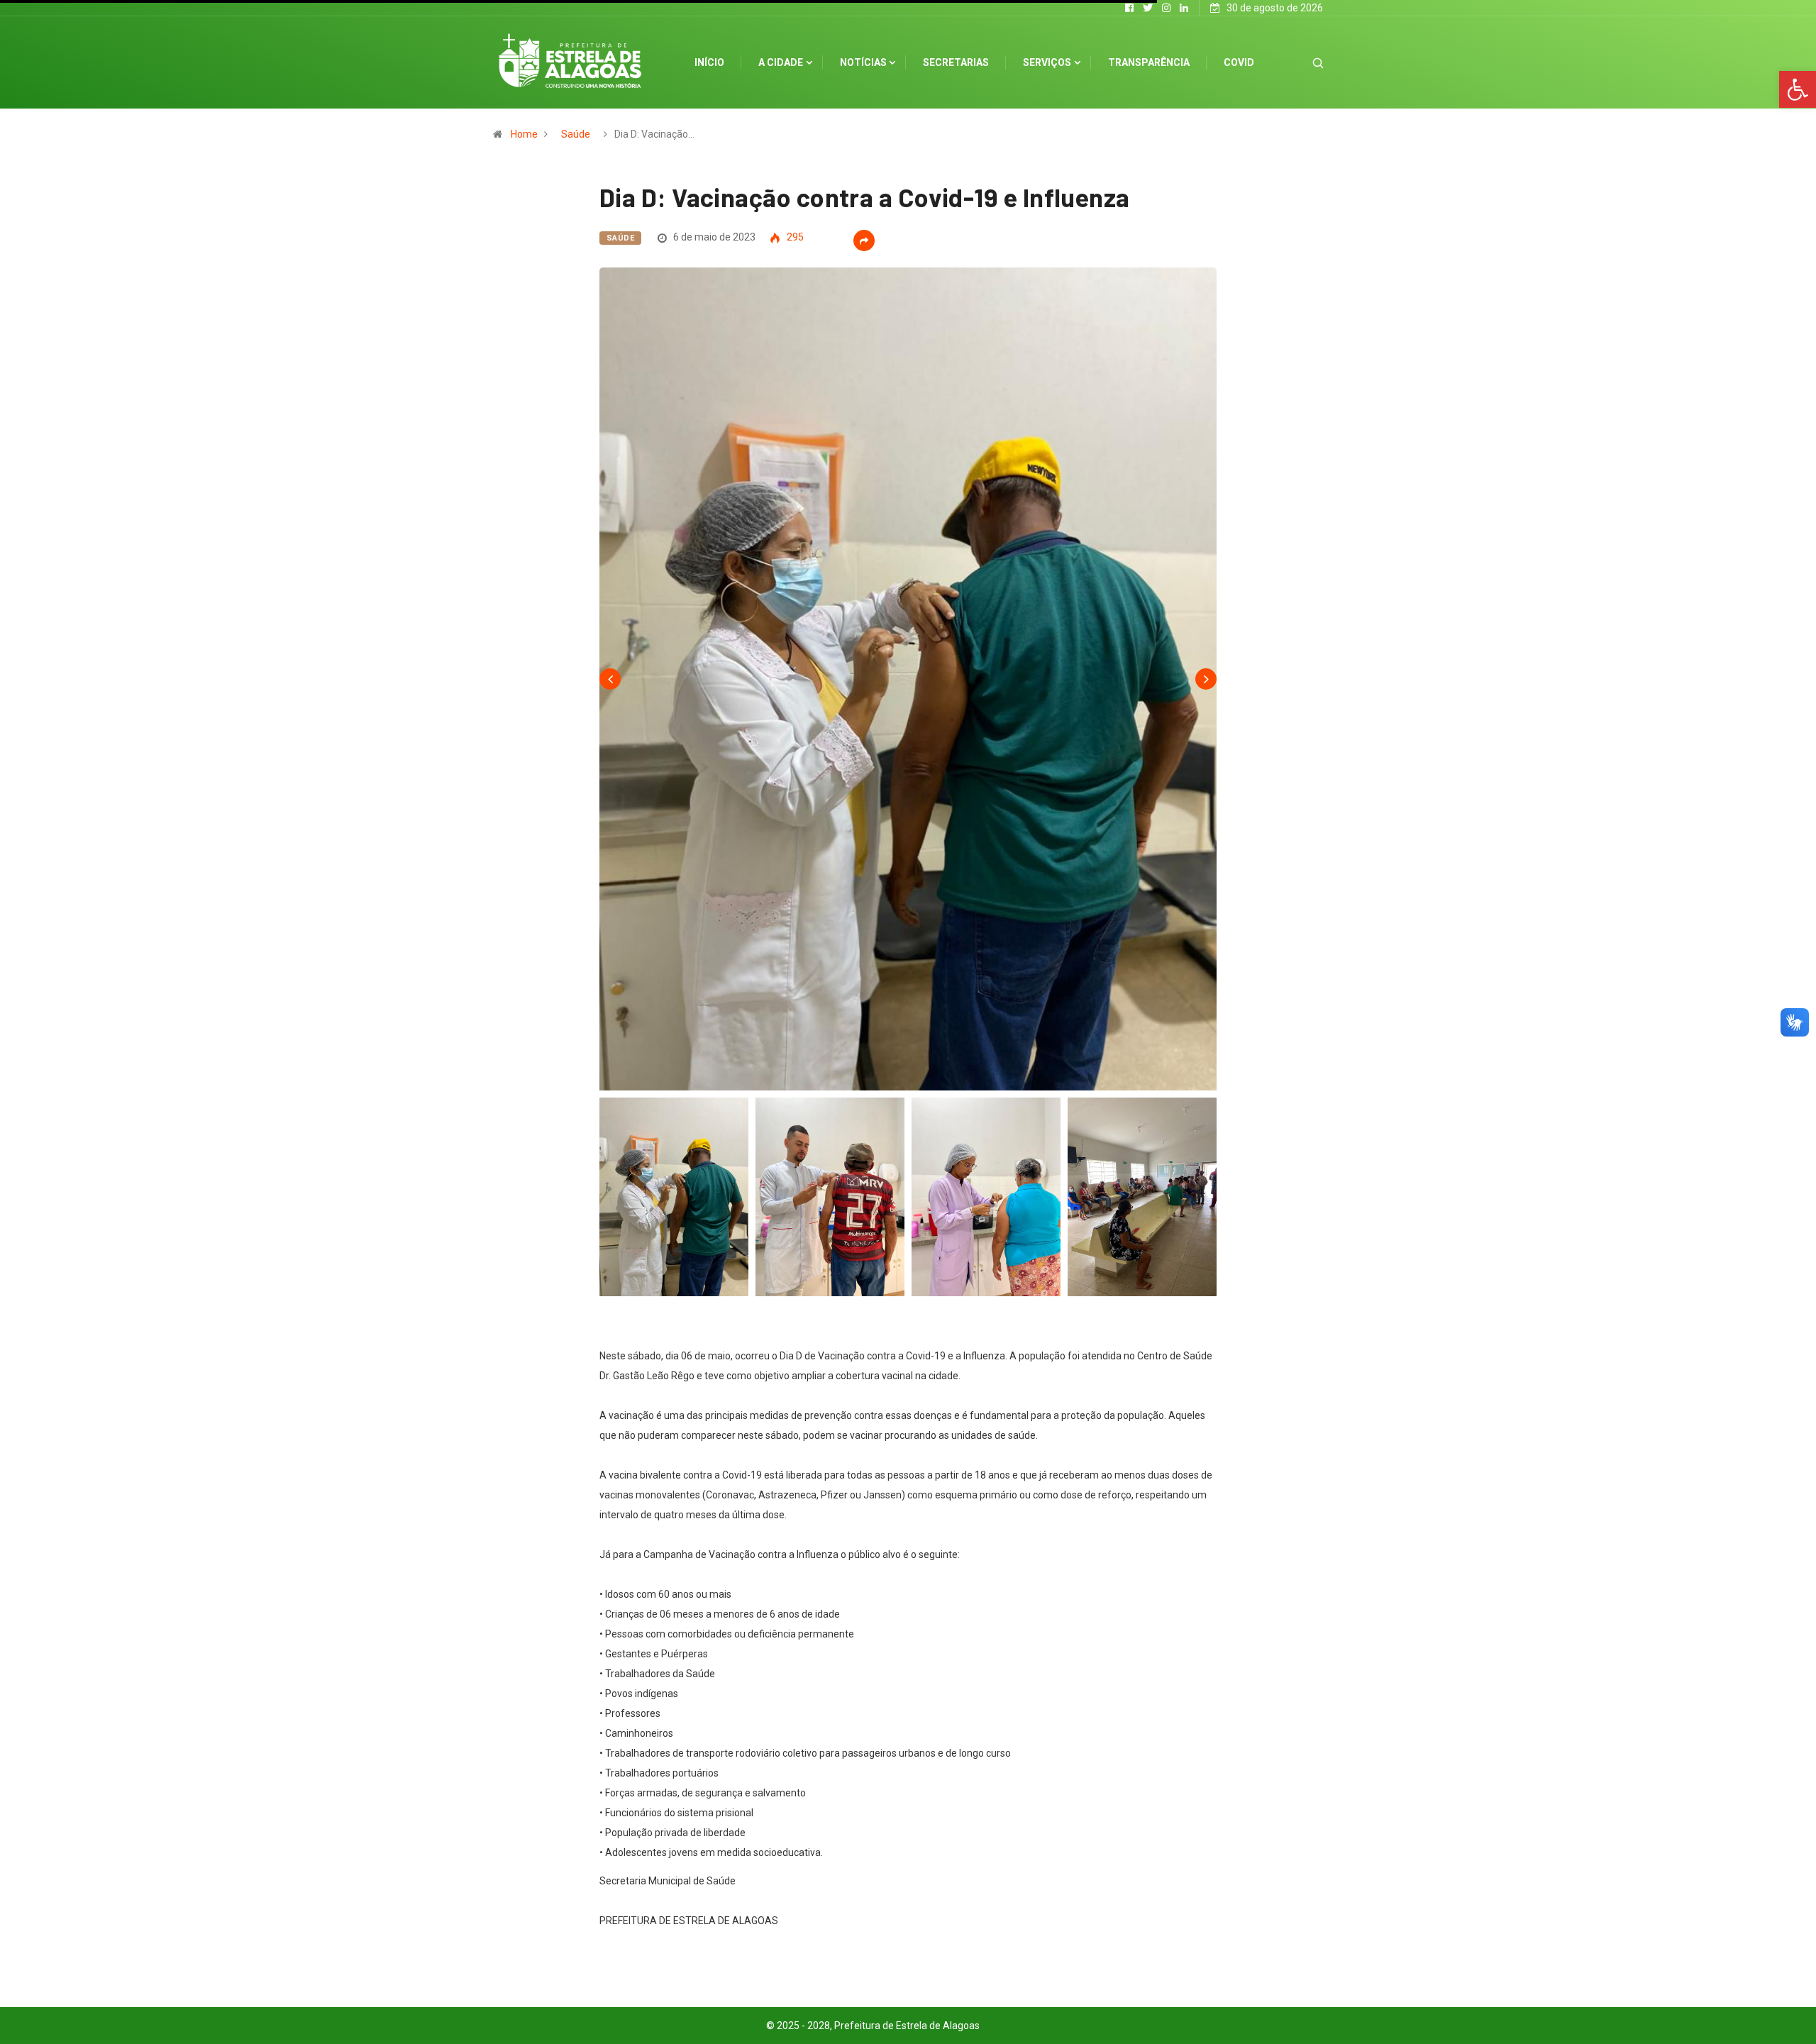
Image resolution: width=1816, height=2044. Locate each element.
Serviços (1047, 62)
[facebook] (1129, 8)
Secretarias (956, 62)
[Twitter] (1148, 8)
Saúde (576, 134)
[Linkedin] (1184, 8)
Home (524, 134)
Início (709, 62)
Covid (1239, 62)
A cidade (781, 62)
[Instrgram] (1166, 8)
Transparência (1149, 62)
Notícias (863, 62)
